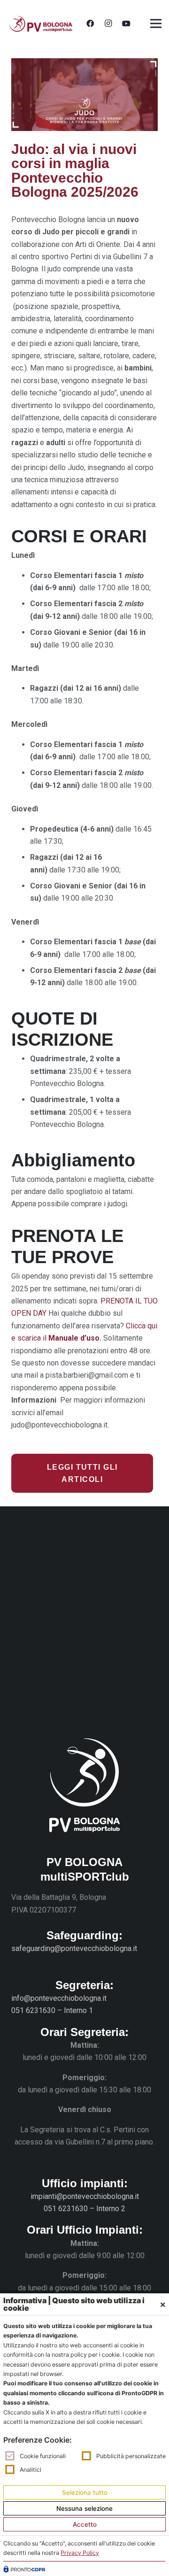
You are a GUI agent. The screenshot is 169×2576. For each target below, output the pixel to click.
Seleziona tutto (85, 2492)
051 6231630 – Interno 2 (84, 2209)
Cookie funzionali (43, 2456)
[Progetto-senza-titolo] (41, 24)
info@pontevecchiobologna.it (59, 1998)
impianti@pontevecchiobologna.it (85, 2196)
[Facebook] (90, 23)
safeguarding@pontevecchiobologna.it (74, 1948)
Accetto (85, 2524)
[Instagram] (108, 23)
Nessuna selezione (84, 2508)
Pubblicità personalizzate (131, 2456)
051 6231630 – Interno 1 (52, 2010)
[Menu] (156, 23)
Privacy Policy (80, 2553)
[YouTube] (126, 23)
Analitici (31, 2470)
